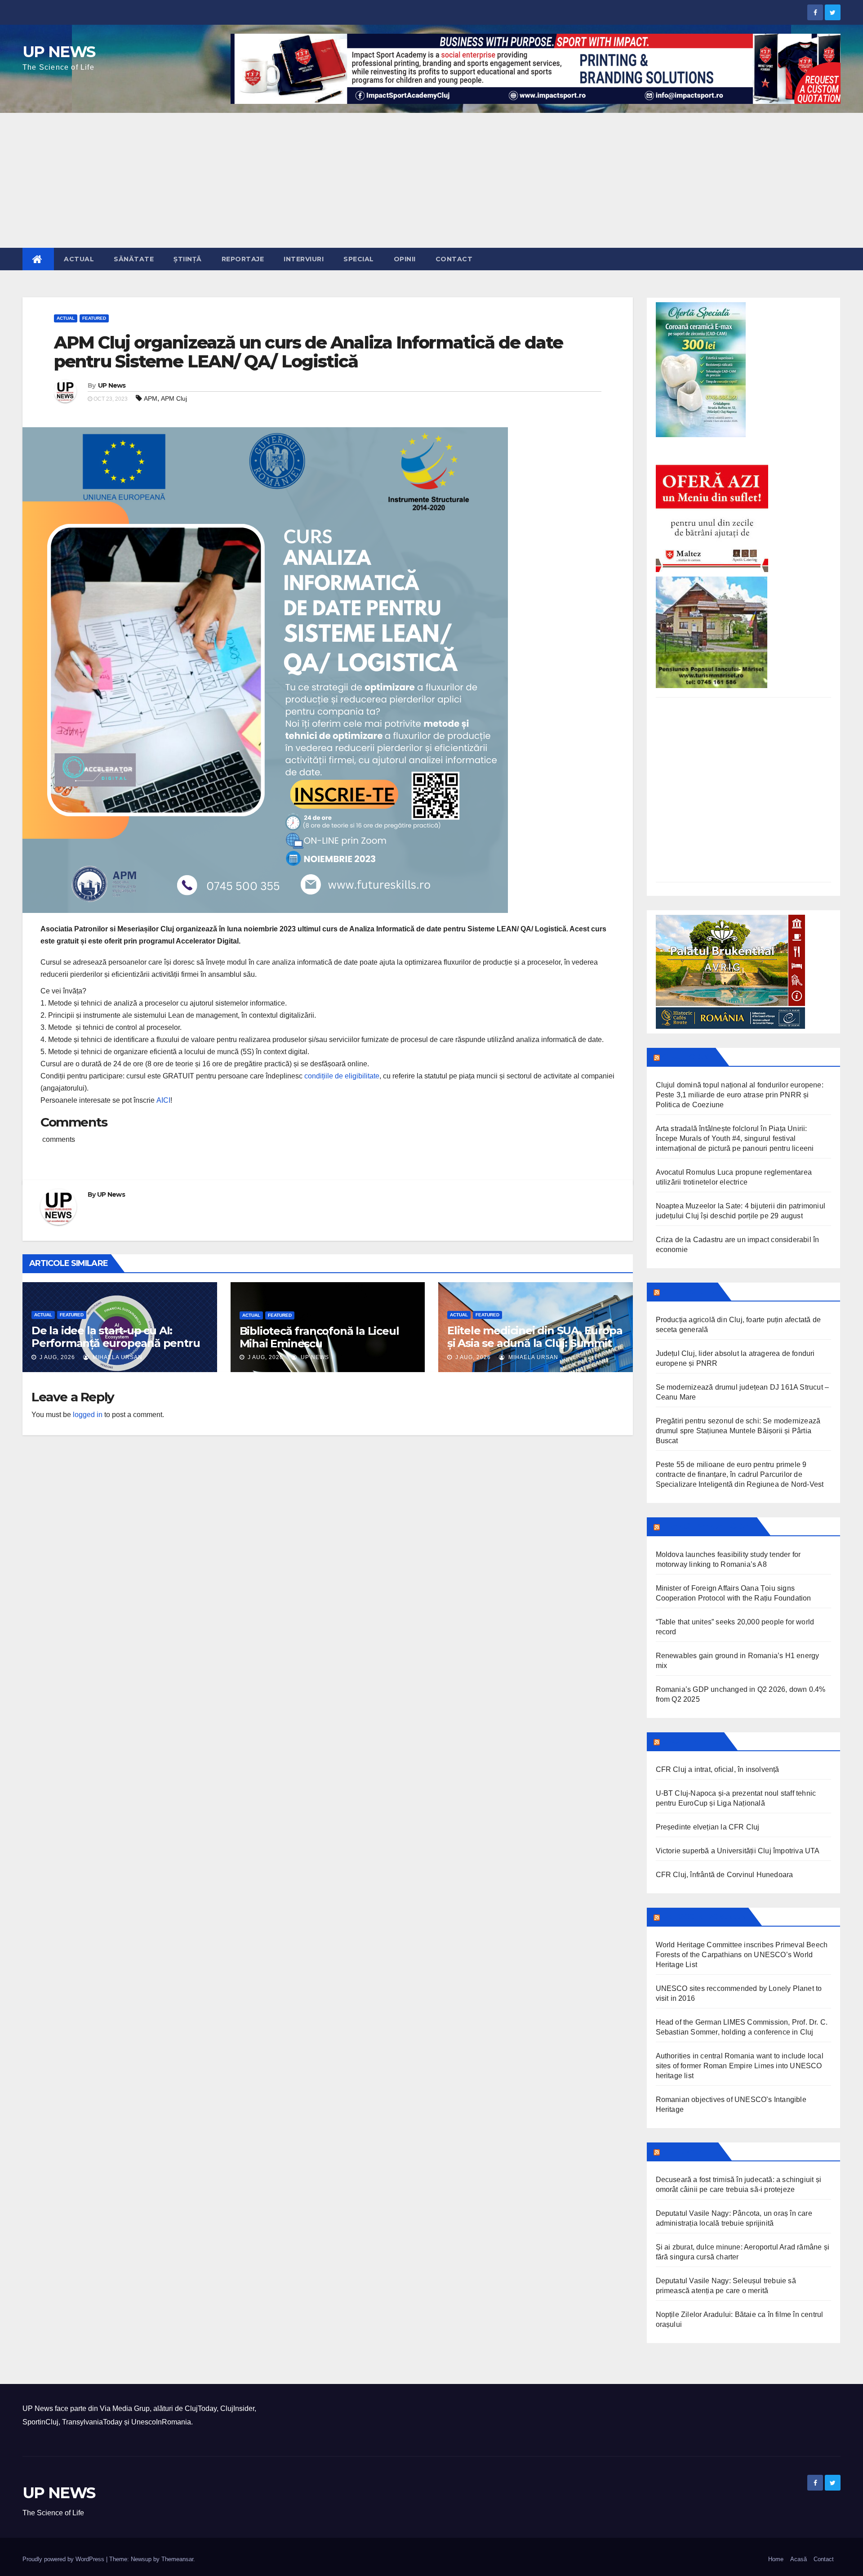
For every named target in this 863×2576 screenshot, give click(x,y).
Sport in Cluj (691, 1741)
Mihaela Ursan (117, 1357)
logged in (88, 1415)
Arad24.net (688, 2151)
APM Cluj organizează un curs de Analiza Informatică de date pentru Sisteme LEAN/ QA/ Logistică (308, 352)
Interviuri (304, 259)
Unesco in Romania (703, 1917)
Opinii (405, 259)
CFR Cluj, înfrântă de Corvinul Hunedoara (725, 1875)
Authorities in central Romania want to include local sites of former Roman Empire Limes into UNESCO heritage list (740, 2066)
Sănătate (134, 259)
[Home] (38, 259)
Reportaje (243, 259)
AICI (163, 1100)
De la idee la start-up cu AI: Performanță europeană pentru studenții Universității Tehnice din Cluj (120, 1349)
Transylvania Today (708, 1526)
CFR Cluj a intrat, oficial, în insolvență (718, 1769)
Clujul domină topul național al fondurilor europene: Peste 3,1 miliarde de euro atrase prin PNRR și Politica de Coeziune (740, 1095)
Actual (79, 259)
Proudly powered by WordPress (64, 2559)
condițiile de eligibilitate (342, 1076)
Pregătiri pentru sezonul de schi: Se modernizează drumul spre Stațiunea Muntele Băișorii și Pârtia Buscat (738, 1431)
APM (151, 398)
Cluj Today (687, 1057)
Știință (188, 259)
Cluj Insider (688, 1292)
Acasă (798, 2559)
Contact (454, 259)
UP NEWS (59, 52)
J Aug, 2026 (56, 1357)
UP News (112, 385)
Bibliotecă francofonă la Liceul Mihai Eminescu (319, 1337)
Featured (94, 318)
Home (776, 2559)
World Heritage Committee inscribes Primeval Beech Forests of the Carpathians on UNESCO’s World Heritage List (742, 1955)
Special (359, 259)
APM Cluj (174, 398)
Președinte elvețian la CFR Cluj (708, 1827)
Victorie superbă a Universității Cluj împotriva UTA (738, 1851)
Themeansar (177, 2559)
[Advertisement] (431, 180)
